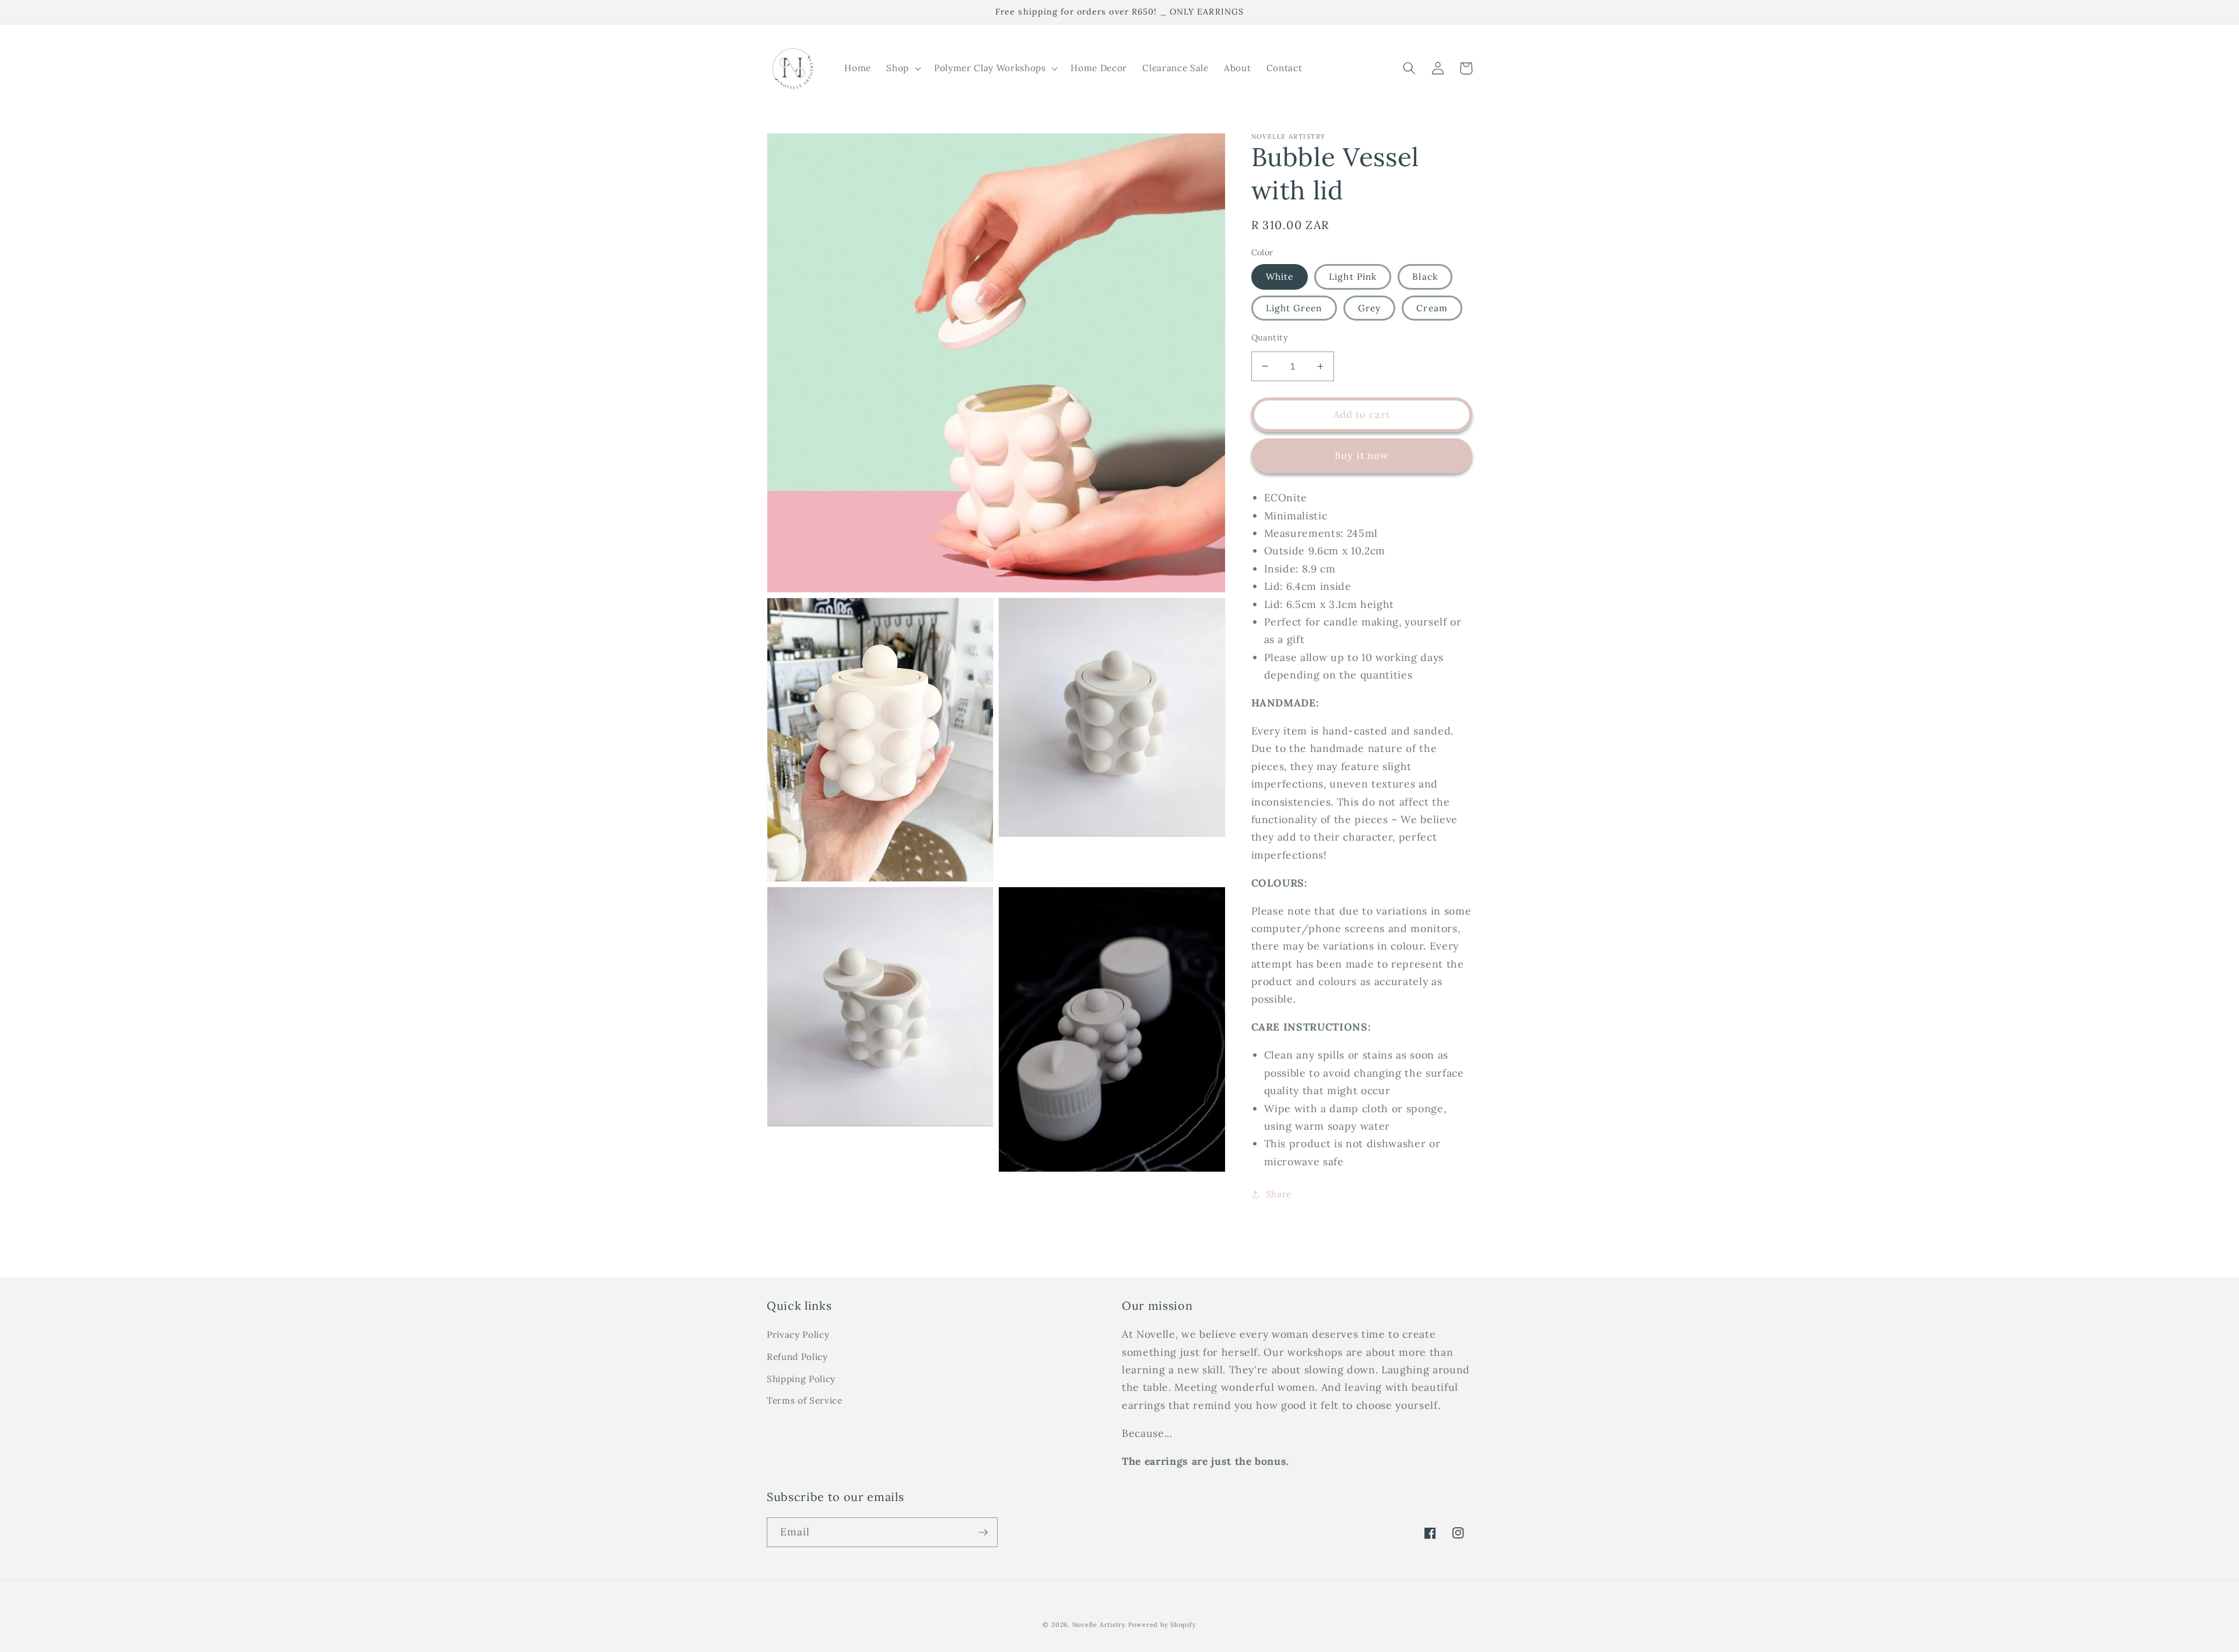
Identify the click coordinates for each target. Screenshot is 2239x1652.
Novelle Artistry (1099, 1625)
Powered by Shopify (1162, 1625)
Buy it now (1361, 455)
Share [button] (1279, 1194)
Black (1425, 277)
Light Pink (1353, 277)
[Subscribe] (983, 1533)
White (1280, 277)
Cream (1432, 308)
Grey (1369, 308)
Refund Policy (797, 1357)
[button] (903, 68)
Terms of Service (805, 1400)
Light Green (1294, 308)
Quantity (1270, 338)
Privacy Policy (798, 1335)
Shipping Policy (801, 1379)
